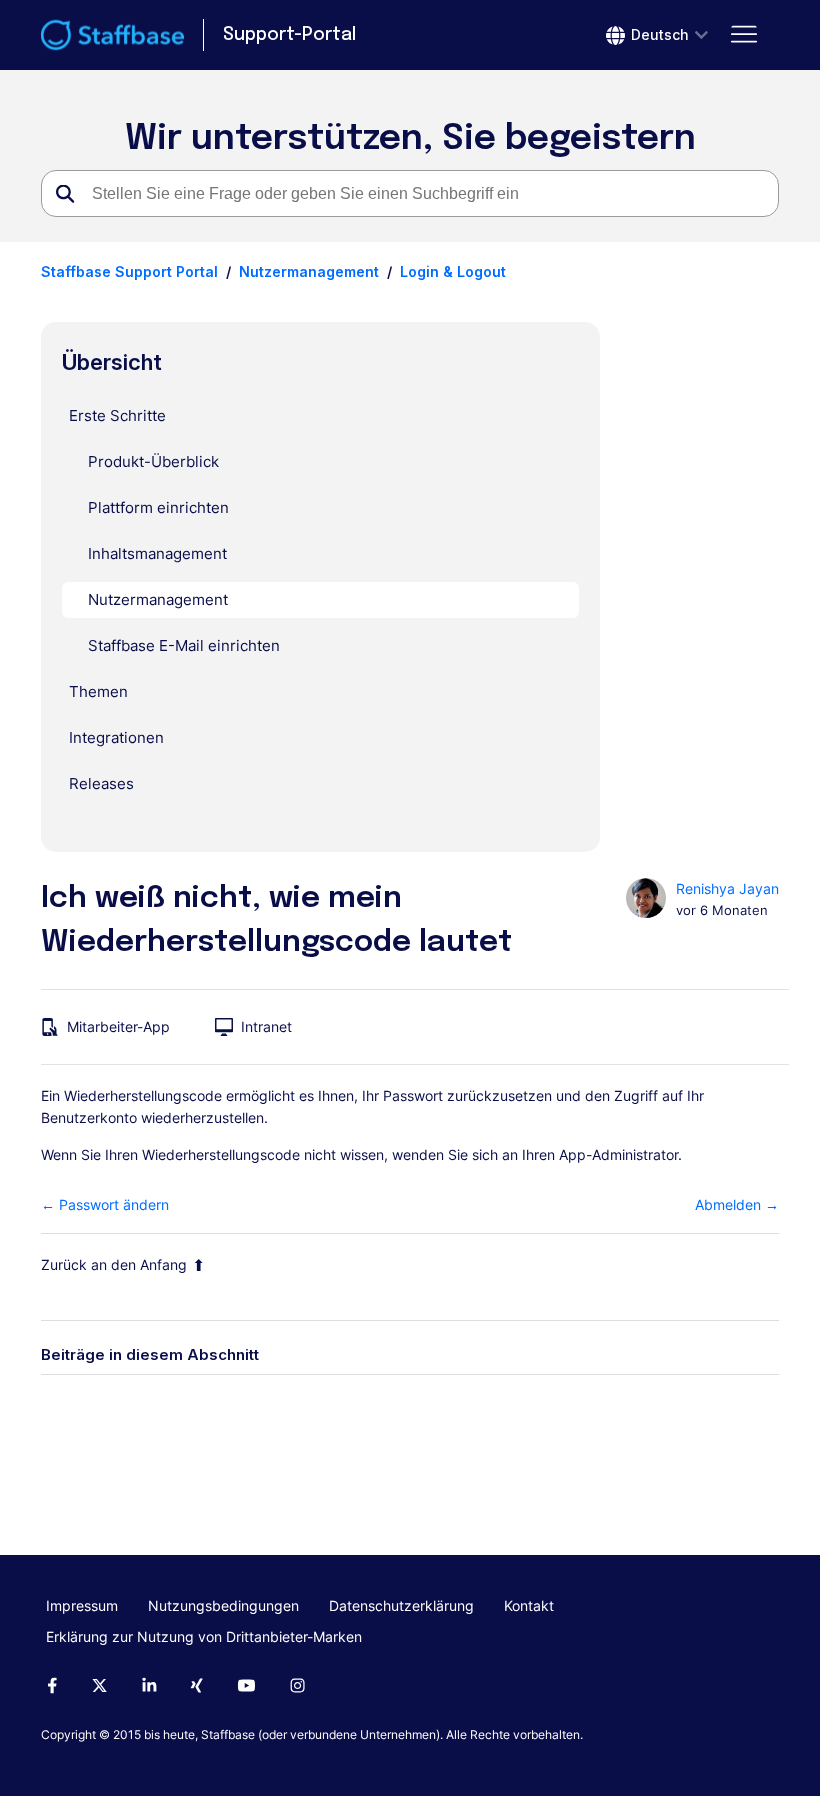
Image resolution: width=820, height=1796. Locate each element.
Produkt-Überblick (153, 461)
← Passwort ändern (105, 1204)
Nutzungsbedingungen (223, 1605)
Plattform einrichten (158, 507)
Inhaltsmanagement (157, 553)
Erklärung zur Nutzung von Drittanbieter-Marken (204, 1636)
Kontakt (529, 1605)
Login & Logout (453, 271)
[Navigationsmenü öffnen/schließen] (743, 35)
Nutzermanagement (309, 271)
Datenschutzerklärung (401, 1605)
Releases (101, 783)
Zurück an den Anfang (114, 1264)
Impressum (82, 1605)
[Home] (112, 35)
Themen (98, 691)
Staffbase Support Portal (129, 271)
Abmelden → (737, 1204)
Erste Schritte (117, 415)
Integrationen (116, 737)
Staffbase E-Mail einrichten (184, 645)
